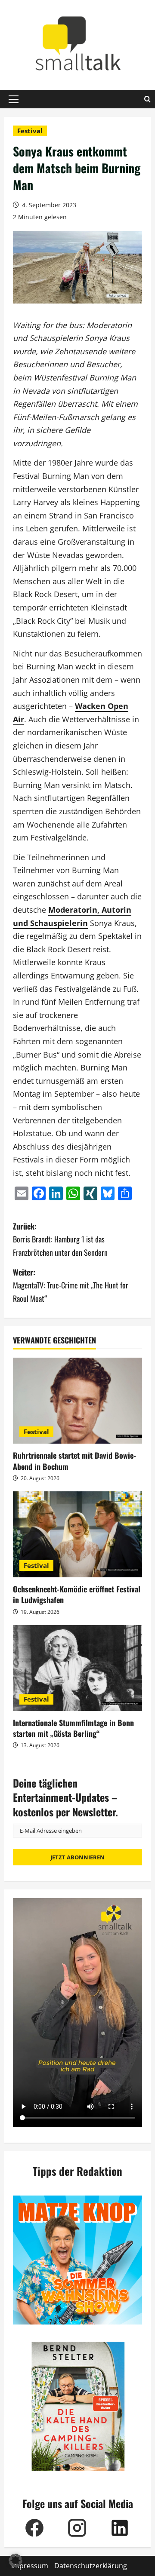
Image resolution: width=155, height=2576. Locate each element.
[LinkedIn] (119, 2528)
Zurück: (60, 1239)
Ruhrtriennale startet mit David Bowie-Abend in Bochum (74, 1461)
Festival (30, 131)
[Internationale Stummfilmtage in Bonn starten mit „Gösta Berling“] (77, 1668)
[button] (14, 99)
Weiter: (71, 1285)
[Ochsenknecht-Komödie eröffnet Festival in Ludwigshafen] (77, 1534)
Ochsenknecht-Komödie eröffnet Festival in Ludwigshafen (77, 1594)
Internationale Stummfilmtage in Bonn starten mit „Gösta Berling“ (73, 1728)
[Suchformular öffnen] (147, 99)
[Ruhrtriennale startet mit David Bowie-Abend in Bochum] (77, 1401)
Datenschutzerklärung (91, 2566)
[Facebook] (34, 2528)
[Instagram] (77, 2528)
